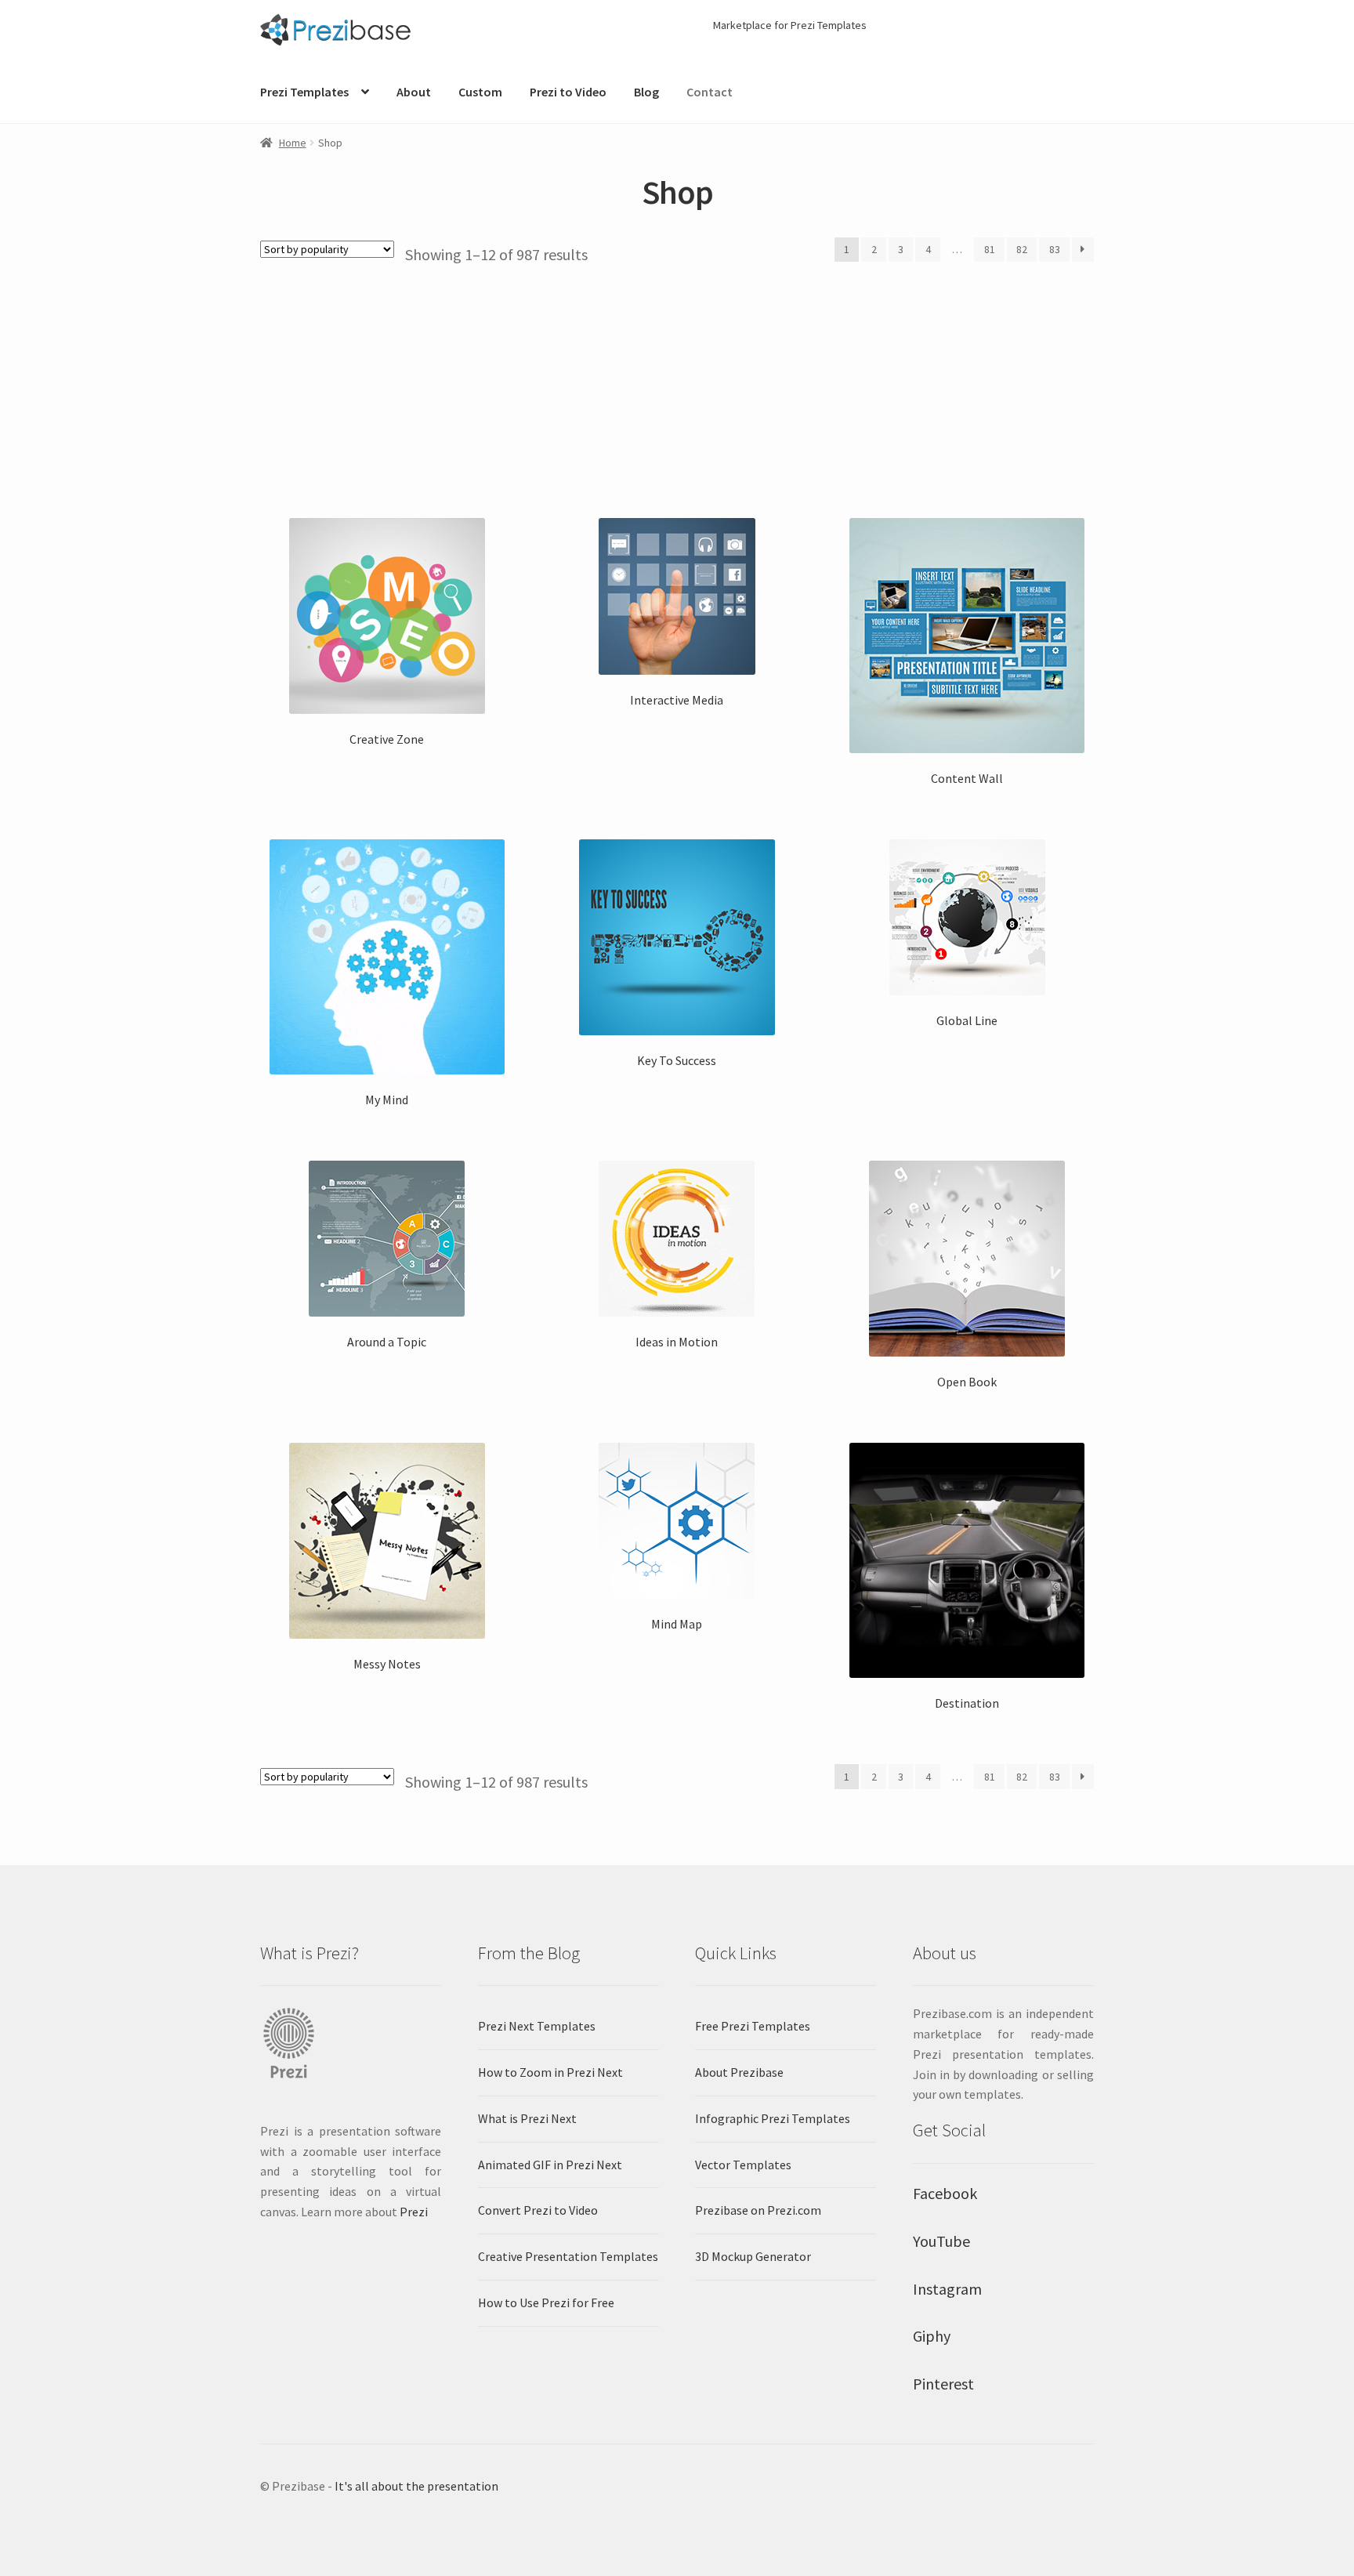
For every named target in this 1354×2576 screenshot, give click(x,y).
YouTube (941, 2241)
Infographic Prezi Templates (773, 2118)
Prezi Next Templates (537, 2026)
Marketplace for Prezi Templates (790, 25)
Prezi (414, 2212)
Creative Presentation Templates (568, 2256)
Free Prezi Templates (753, 2026)
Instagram (947, 2289)
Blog (646, 92)
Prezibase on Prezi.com (758, 2210)
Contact (710, 92)
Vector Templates (743, 2165)
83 (1055, 249)
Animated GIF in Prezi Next (550, 2165)
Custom (480, 92)
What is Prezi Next (527, 2118)
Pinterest (943, 2384)
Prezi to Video (568, 92)
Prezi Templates (304, 92)
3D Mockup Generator (753, 2256)
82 (1022, 249)
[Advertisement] (677, 382)
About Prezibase (739, 2072)
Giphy (932, 2336)
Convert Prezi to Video (538, 2210)
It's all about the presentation (416, 2486)
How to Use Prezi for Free (546, 2302)
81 (990, 249)
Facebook (945, 2193)
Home (293, 143)
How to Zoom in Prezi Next (550, 2072)
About (414, 92)
